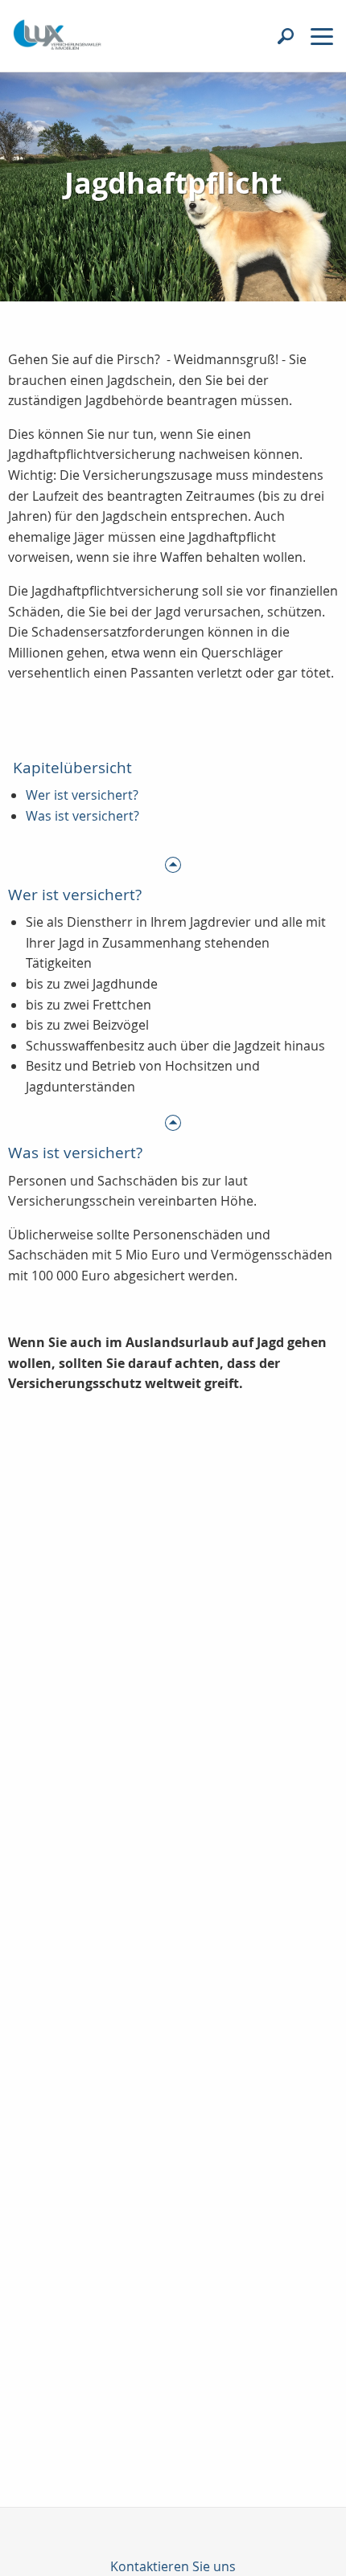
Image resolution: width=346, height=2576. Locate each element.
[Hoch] (173, 864)
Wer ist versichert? (82, 795)
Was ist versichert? (82, 816)
